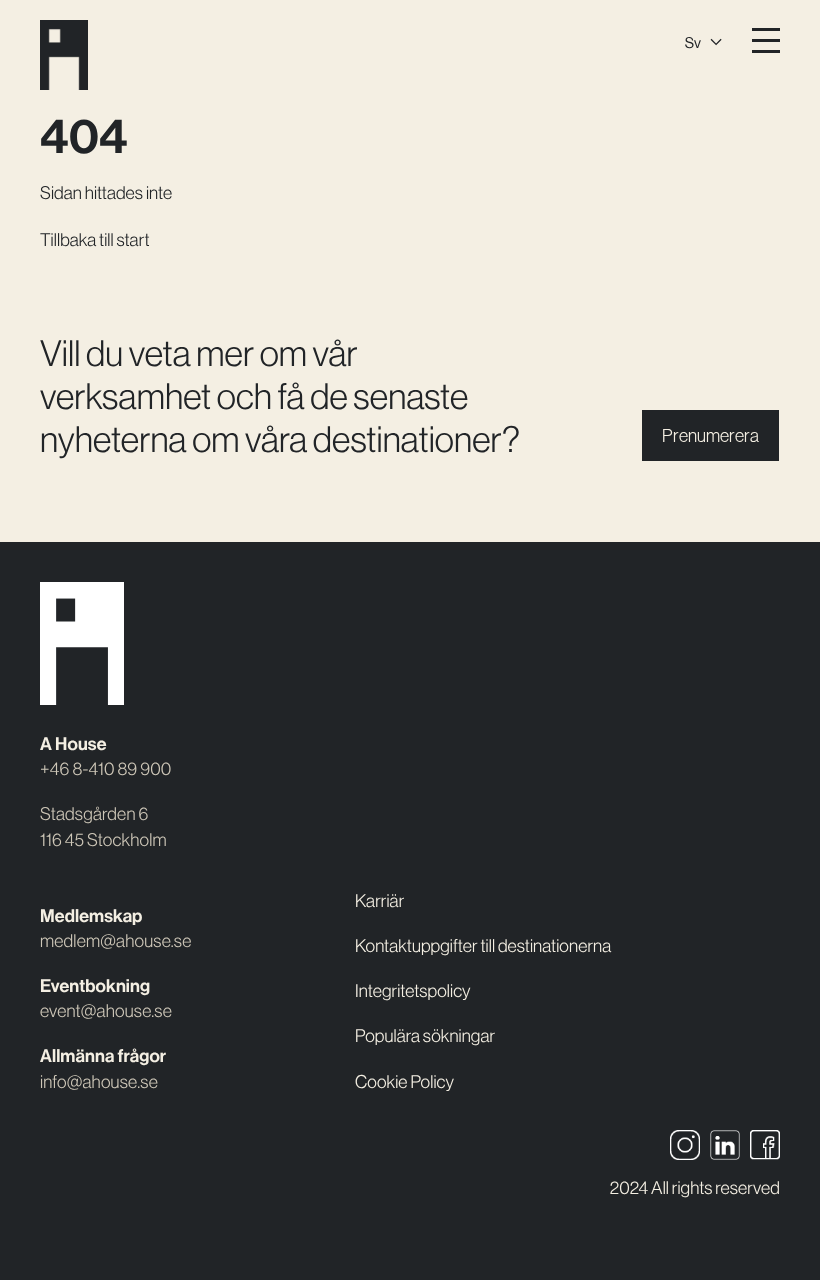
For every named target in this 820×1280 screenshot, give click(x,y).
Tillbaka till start (95, 239)
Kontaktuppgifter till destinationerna (483, 945)
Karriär (379, 900)
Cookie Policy (404, 1081)
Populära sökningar (425, 1035)
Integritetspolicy (413, 990)
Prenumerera (710, 435)
